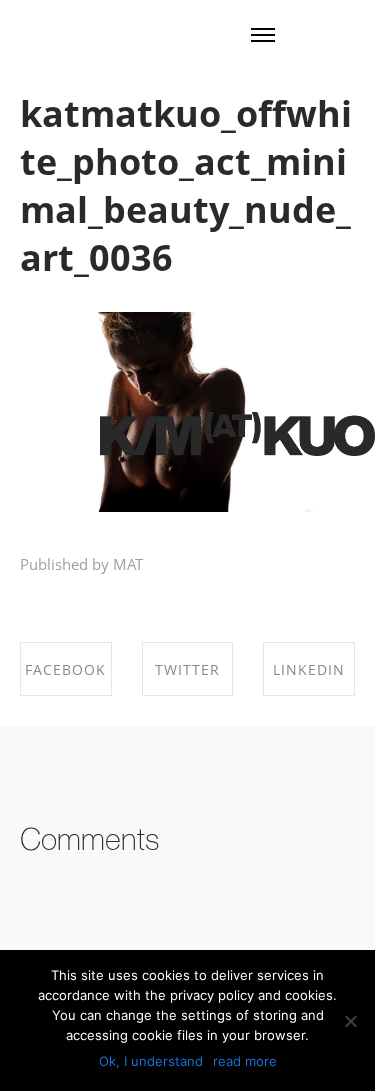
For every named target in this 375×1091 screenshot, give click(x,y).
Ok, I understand (151, 1061)
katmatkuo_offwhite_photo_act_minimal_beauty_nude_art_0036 (186, 185)
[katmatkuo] (237, 435)
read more (245, 1061)
